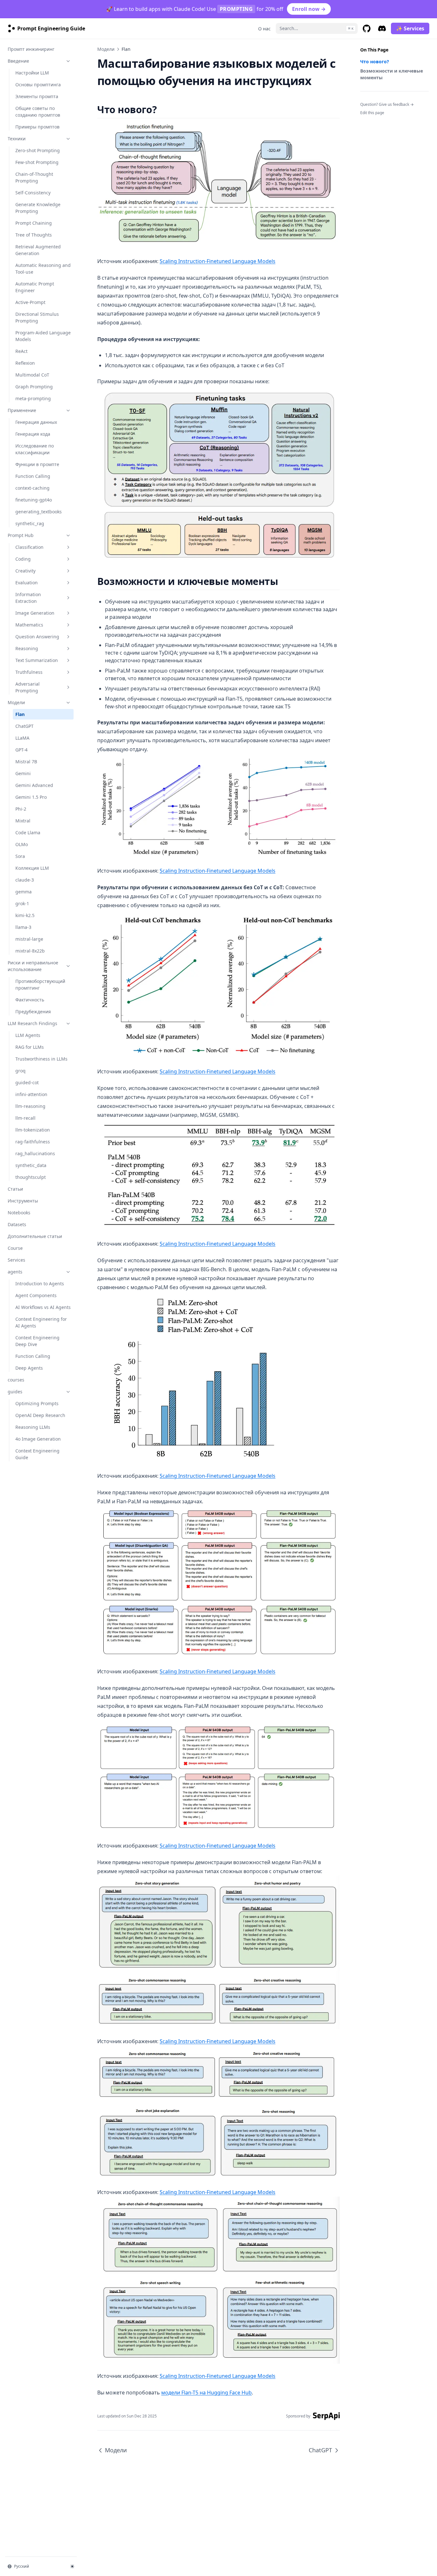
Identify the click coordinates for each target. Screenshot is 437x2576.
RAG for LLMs (30, 1047)
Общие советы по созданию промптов (38, 112)
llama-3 (23, 927)
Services (16, 1260)
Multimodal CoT (32, 375)
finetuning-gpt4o (34, 500)
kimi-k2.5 (25, 915)
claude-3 (25, 880)
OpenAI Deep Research (40, 1415)
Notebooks (19, 1213)
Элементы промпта (37, 96)
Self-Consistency (33, 193)
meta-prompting (33, 398)
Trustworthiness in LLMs (41, 1059)
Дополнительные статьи (35, 1236)
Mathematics (29, 625)
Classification (29, 547)
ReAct (21, 351)
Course (15, 1248)
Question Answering (37, 637)
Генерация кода (33, 434)
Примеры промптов (37, 127)
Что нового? (375, 62)
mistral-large (29, 939)
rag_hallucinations (35, 1153)
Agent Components (36, 1295)
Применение (22, 410)
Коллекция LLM (32, 868)
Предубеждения (33, 1012)
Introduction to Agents (40, 1284)
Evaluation (27, 583)
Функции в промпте (37, 464)
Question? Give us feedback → (387, 104)
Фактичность (30, 1000)
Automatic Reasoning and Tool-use (43, 268)
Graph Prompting (34, 387)
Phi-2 (21, 809)
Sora (20, 856)
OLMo (22, 844)
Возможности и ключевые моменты (392, 74)
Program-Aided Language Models (43, 336)
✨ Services (410, 28)
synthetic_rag (30, 523)
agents (15, 1272)
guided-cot (27, 1082)
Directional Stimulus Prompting (37, 317)
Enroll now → (309, 9)
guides (15, 1392)
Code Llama (28, 833)
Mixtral (23, 821)
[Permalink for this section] (162, 109)
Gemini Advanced (34, 785)
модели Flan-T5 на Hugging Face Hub (207, 2393)
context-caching (32, 488)
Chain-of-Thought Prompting (34, 177)
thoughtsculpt (31, 1177)
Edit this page (372, 113)
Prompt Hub (21, 535)
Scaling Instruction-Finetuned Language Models (218, 261)
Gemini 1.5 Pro (31, 797)
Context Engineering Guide (37, 1454)
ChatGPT (24, 726)
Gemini (23, 773)
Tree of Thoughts (34, 235)
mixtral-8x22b (30, 951)
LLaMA (22, 738)
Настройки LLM (32, 73)
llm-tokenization (33, 1130)
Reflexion (25, 363)
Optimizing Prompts (37, 1403)
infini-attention (31, 1094)
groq (20, 1071)
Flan (20, 714)
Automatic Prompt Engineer (35, 287)
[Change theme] (72, 2566)
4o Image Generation (38, 1439)
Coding (23, 559)
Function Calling (33, 476)
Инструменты (23, 1201)
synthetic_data (31, 1165)
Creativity (25, 571)
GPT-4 (21, 750)
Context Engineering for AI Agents (41, 1322)
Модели (16, 702)
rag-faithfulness (33, 1142)
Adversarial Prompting (28, 687)
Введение (18, 61)
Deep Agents (29, 1368)
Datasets (17, 1224)
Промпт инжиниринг (31, 49)
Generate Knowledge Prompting (38, 208)
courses (16, 1380)
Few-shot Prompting (37, 162)
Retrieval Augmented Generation (38, 250)
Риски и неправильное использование (33, 966)
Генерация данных (36, 422)
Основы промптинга (38, 85)
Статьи (15, 1189)
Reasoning (27, 648)
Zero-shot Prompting (38, 150)
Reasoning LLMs (33, 1427)
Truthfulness (29, 672)
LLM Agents (28, 1035)
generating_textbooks (39, 512)
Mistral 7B (26, 762)
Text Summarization (37, 660)
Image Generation (35, 613)
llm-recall (25, 1118)
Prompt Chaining (34, 223)
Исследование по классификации (35, 449)
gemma (24, 892)
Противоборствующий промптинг (40, 984)
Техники (17, 139)
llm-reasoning (30, 1106)
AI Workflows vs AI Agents (43, 1307)
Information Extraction (28, 598)
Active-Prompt (30, 302)
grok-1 (22, 903)
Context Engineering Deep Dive (37, 1341)
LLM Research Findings (32, 1023)
